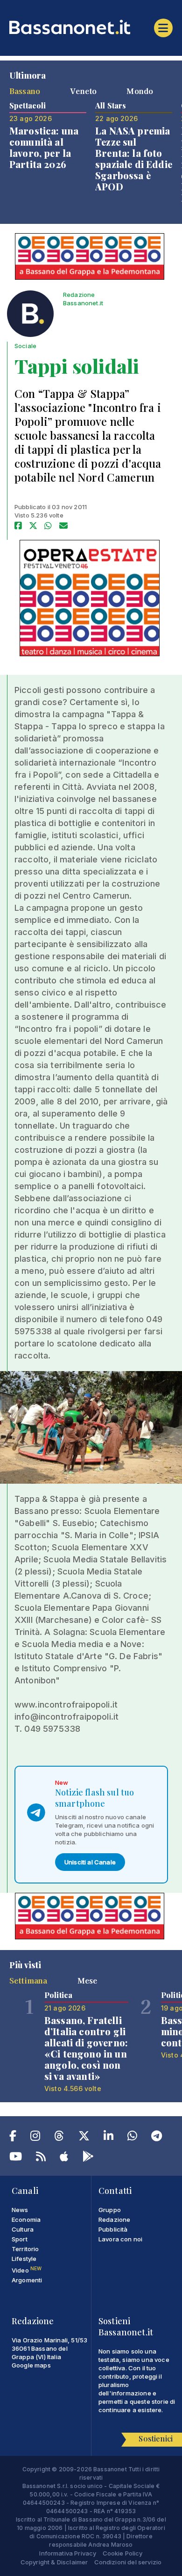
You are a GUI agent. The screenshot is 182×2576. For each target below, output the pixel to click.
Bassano (25, 91)
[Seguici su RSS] (41, 2158)
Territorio (25, 2249)
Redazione (114, 2220)
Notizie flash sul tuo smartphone (94, 1798)
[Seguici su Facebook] (13, 2138)
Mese (87, 1980)
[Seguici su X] (84, 2138)
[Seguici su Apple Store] (64, 2158)
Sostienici (156, 2438)
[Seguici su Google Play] (88, 2158)
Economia (26, 2220)
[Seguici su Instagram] (35, 2138)
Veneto (83, 91)
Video (27, 2270)
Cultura (23, 2229)
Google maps (31, 2365)
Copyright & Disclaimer (54, 2562)
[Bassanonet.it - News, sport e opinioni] (91, 27)
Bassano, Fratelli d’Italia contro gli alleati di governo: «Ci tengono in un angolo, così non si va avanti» (86, 2048)
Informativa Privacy (68, 2553)
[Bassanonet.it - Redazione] (30, 316)
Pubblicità (113, 2229)
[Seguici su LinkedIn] (108, 2138)
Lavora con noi (120, 2239)
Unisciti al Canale (90, 1862)
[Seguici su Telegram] (157, 2138)
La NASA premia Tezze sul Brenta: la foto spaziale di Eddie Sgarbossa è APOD (134, 158)
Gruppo (110, 2210)
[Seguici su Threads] (59, 2138)
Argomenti (27, 2280)
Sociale (25, 346)
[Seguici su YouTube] (16, 2158)
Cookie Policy (123, 2553)
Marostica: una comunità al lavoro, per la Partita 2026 (44, 147)
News (20, 2210)
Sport (20, 2239)
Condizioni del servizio (128, 2562)
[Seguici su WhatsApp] (132, 2138)
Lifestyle (24, 2259)
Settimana (28, 1980)
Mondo (140, 91)
